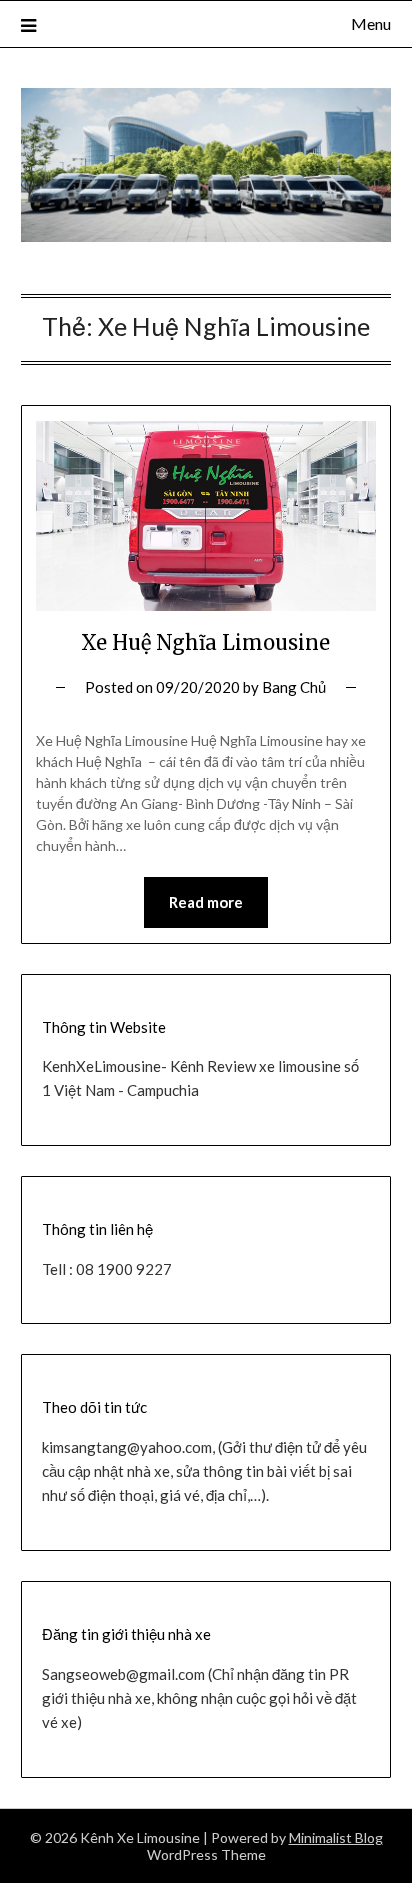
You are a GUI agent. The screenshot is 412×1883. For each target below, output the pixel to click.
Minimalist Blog (336, 1837)
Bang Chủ (294, 687)
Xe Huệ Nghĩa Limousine (205, 642)
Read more (206, 902)
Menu (371, 23)
